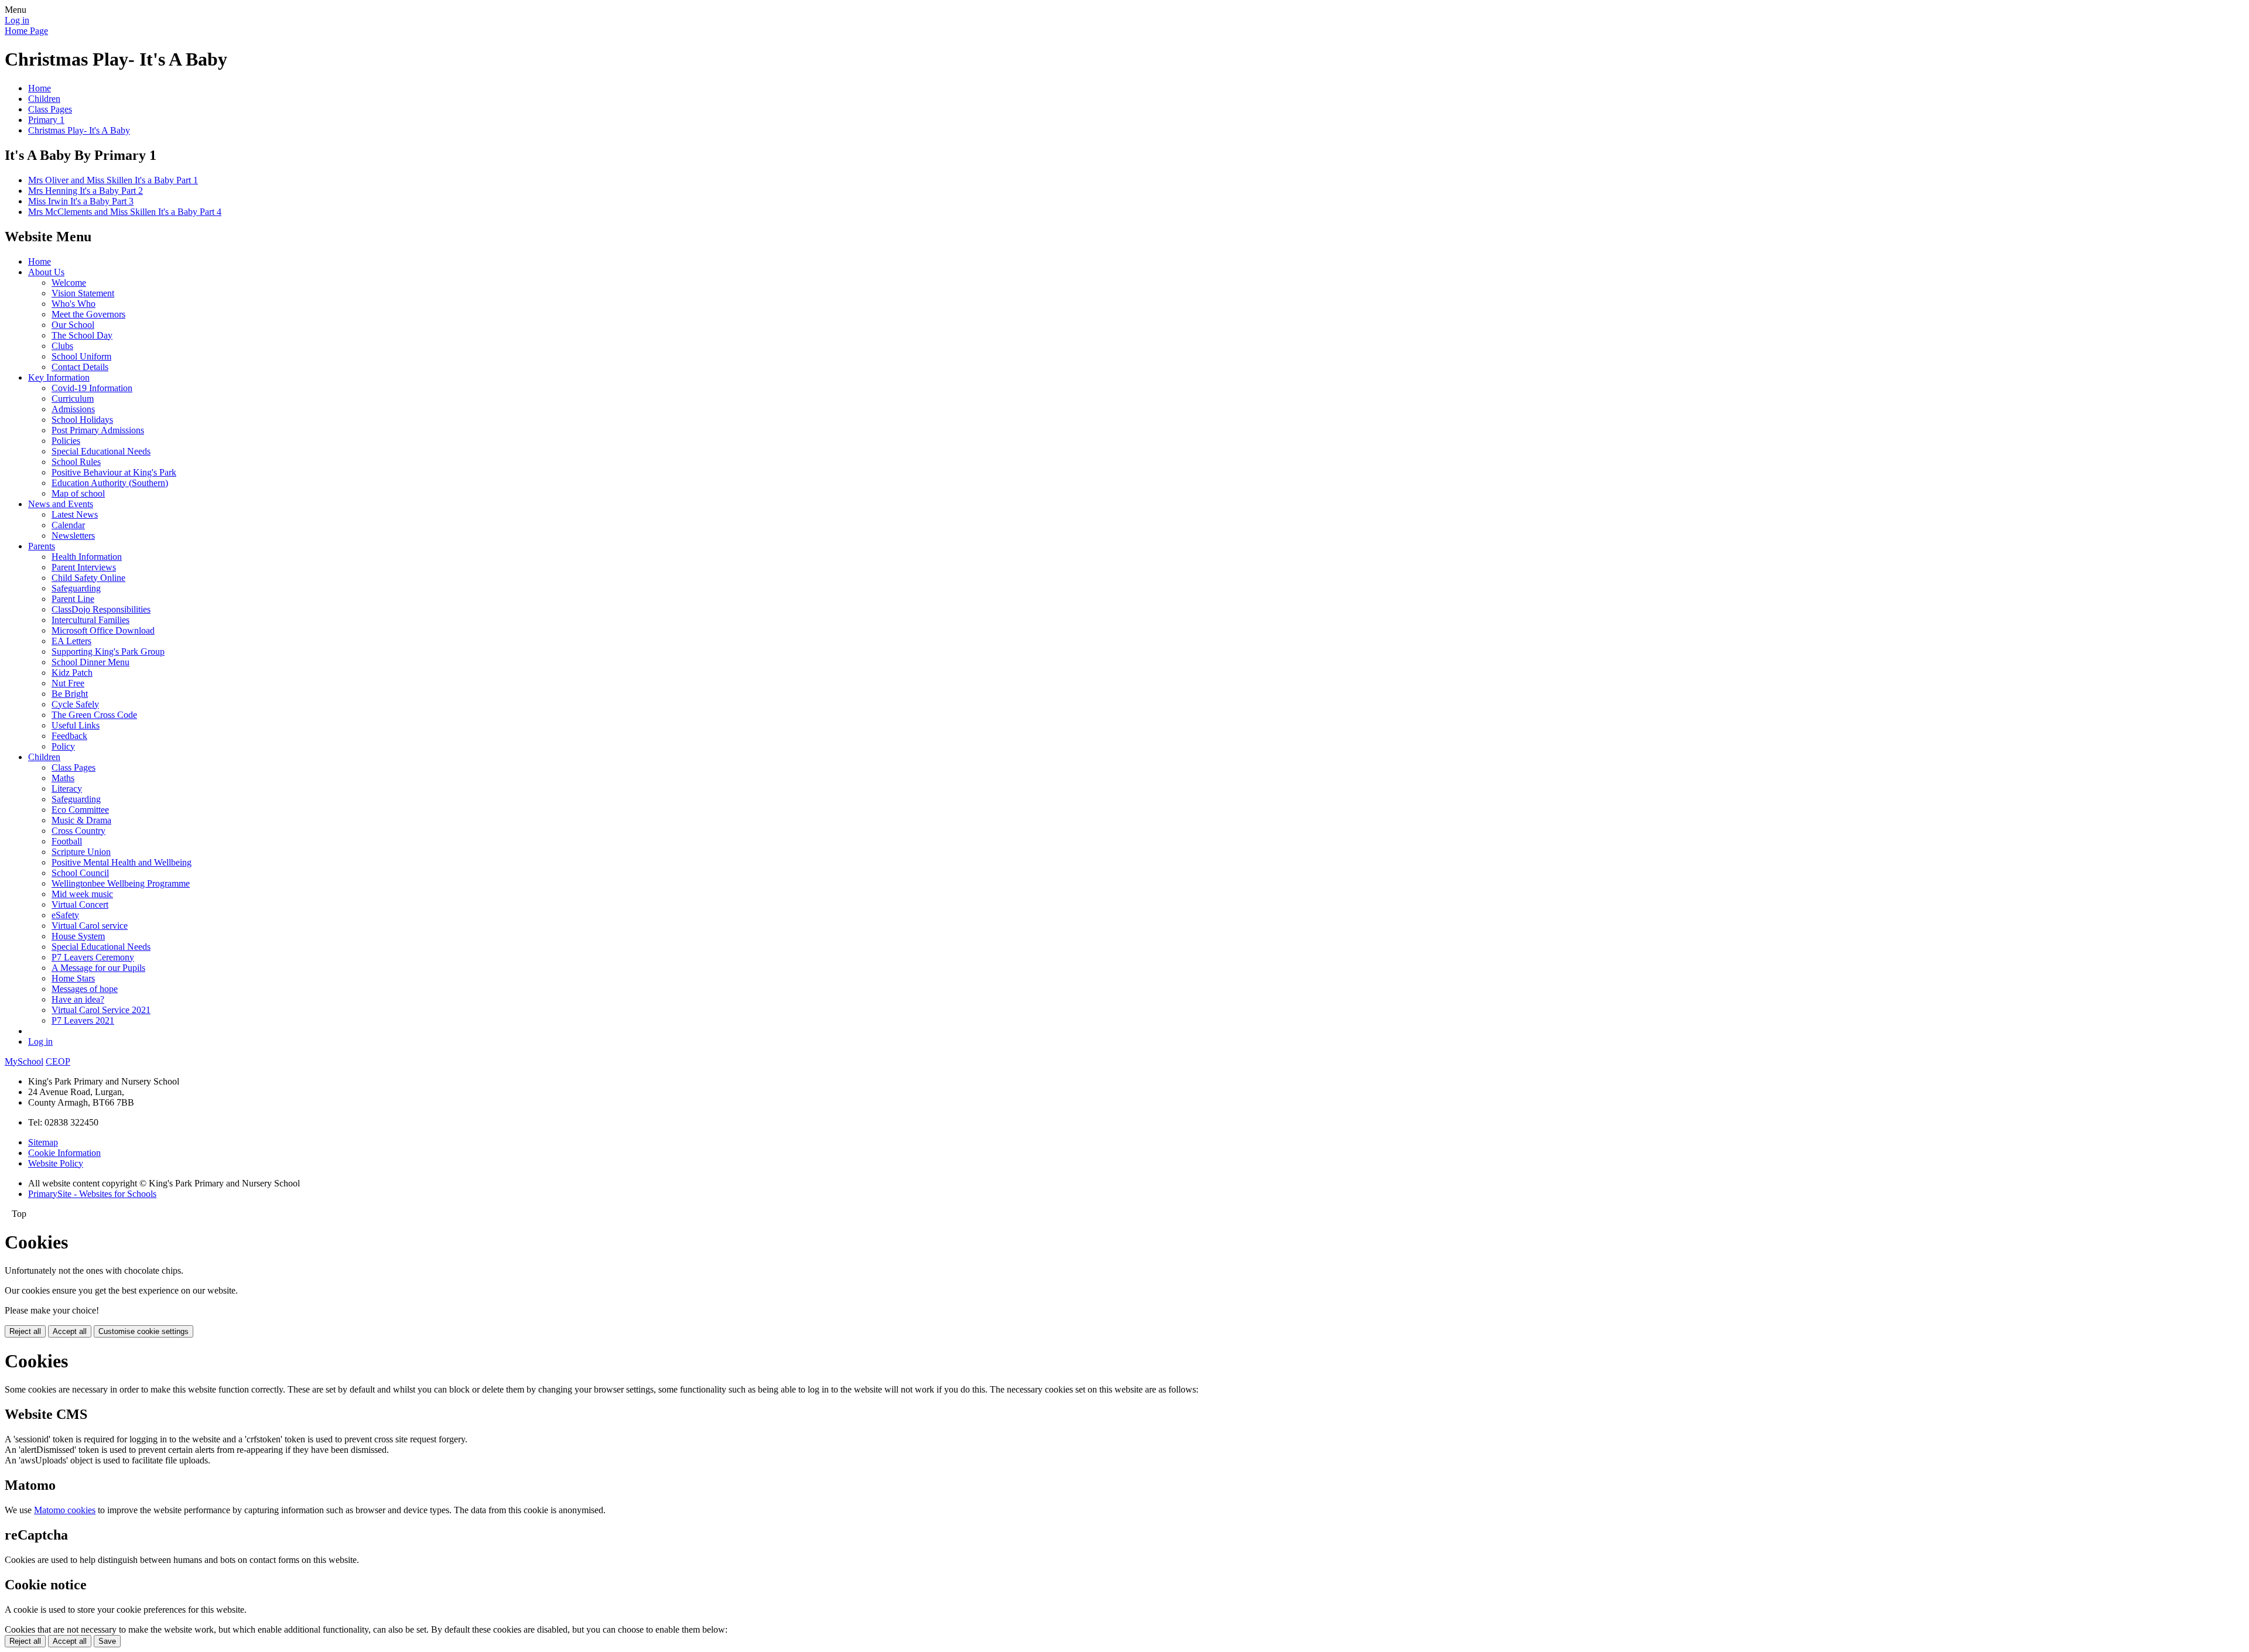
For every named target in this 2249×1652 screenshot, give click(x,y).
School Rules (76, 462)
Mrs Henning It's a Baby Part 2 (86, 191)
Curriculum (73, 399)
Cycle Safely (75, 704)
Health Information (87, 557)
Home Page (26, 31)
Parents (42, 546)
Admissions (73, 409)
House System (78, 936)
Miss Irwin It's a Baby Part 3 (81, 201)
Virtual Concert (80, 904)
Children (44, 99)
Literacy (67, 789)
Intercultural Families (90, 620)
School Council (80, 873)
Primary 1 (46, 120)
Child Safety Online (88, 578)
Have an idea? (78, 999)
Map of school (78, 493)
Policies (66, 441)
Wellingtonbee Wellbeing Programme (121, 883)
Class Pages (50, 109)
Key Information (59, 377)
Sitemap (43, 1142)
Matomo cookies (65, 1510)
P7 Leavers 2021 (83, 1020)
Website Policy (56, 1163)
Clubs (62, 346)
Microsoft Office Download (103, 630)
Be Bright (70, 694)
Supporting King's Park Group (108, 651)
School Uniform (81, 356)
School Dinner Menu (90, 662)
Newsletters (73, 536)
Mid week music (82, 894)
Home (40, 88)
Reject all (25, 1331)
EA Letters (71, 641)
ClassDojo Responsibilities (101, 609)
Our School (73, 325)
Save (107, 1641)
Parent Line (73, 599)
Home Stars (73, 978)
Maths (63, 778)
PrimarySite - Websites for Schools (92, 1194)
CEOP (58, 1061)
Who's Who (74, 304)
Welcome (69, 283)
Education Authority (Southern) (110, 483)
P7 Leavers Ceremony (93, 957)
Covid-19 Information (92, 388)
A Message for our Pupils (98, 968)
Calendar (68, 525)
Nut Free (68, 683)
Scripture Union (81, 852)
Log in (17, 20)
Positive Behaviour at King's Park (114, 472)
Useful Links (76, 725)
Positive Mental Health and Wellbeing (122, 862)
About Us (46, 272)
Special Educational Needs (101, 451)
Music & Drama (81, 820)
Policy (63, 746)
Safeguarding (76, 588)
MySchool (24, 1061)
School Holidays (82, 420)
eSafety (65, 915)
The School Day (82, 335)
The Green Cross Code (94, 715)
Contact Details (80, 367)
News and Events (61, 504)
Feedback (69, 736)
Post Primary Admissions (98, 430)
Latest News (75, 514)
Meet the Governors (88, 314)
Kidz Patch (72, 673)
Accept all (70, 1331)
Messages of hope (85, 989)
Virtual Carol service (90, 926)
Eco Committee (80, 810)
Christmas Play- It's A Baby (79, 130)
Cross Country (78, 831)
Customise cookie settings (143, 1331)
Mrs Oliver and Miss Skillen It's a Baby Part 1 (113, 180)
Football (67, 841)
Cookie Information (64, 1153)
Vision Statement (83, 293)
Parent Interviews (84, 567)
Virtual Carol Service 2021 (101, 1010)
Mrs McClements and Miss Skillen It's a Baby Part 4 (125, 212)
